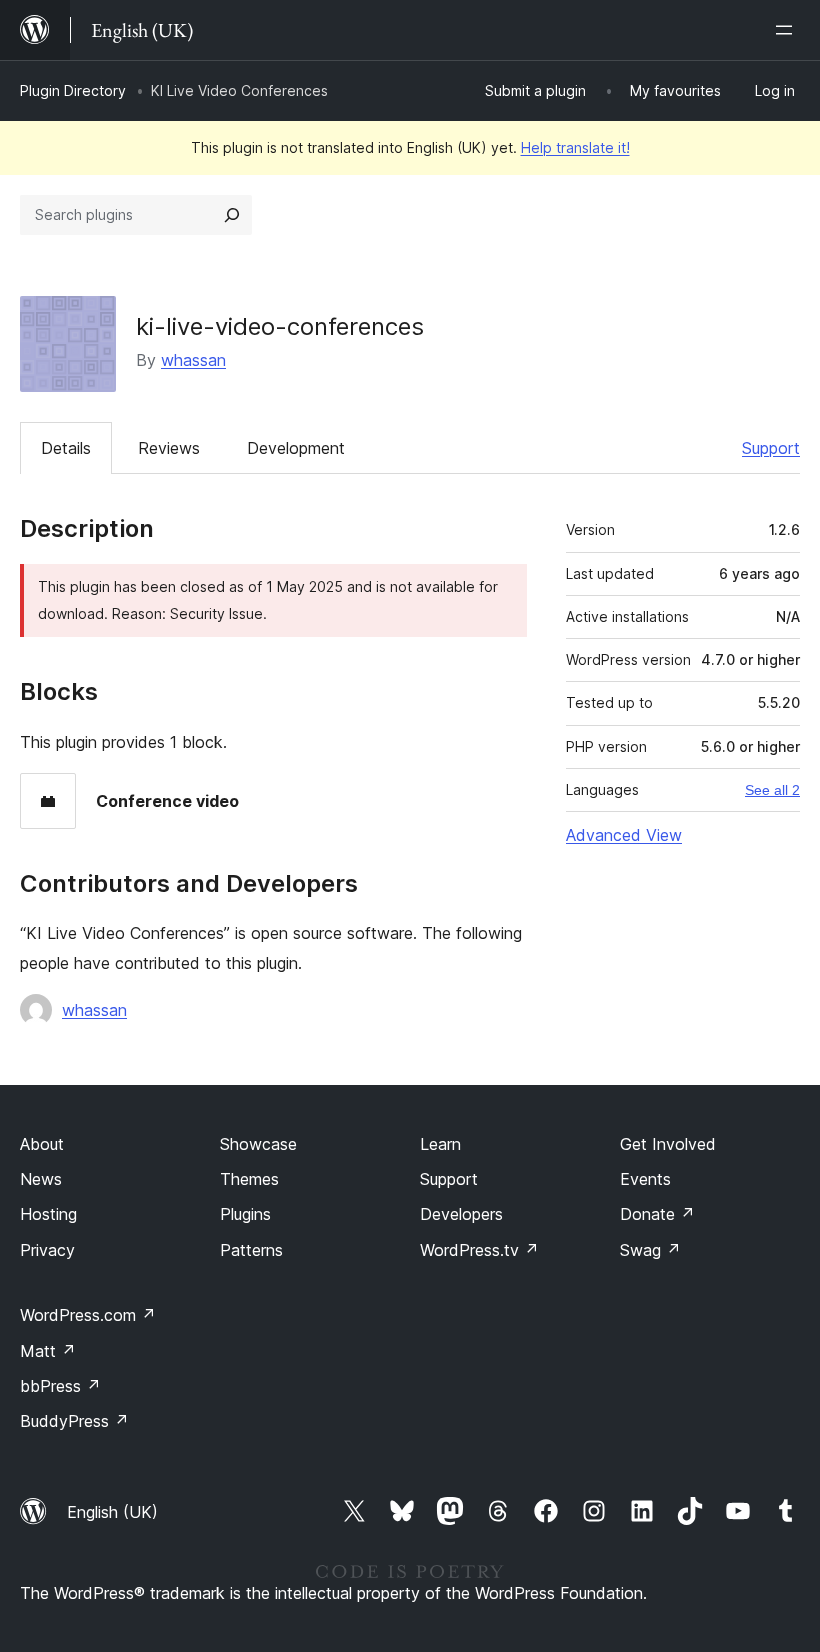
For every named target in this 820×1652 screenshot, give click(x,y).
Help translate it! (575, 147)
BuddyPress (74, 1421)
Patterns (251, 1250)
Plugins (245, 1214)
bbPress (60, 1386)
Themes (249, 1179)
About (42, 1144)
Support (771, 448)
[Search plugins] (232, 215)
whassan (193, 360)
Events (645, 1179)
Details (66, 448)
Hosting (48, 1214)
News (41, 1179)
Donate (657, 1214)
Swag (650, 1250)
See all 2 (772, 790)
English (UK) (112, 1512)
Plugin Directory (73, 90)
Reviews (169, 448)
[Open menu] (788, 30)
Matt (48, 1351)
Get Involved (668, 1144)
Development (296, 448)
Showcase (258, 1144)
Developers (461, 1214)
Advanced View (624, 835)
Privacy (47, 1250)
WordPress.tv (479, 1250)
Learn (440, 1144)
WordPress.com (88, 1315)
